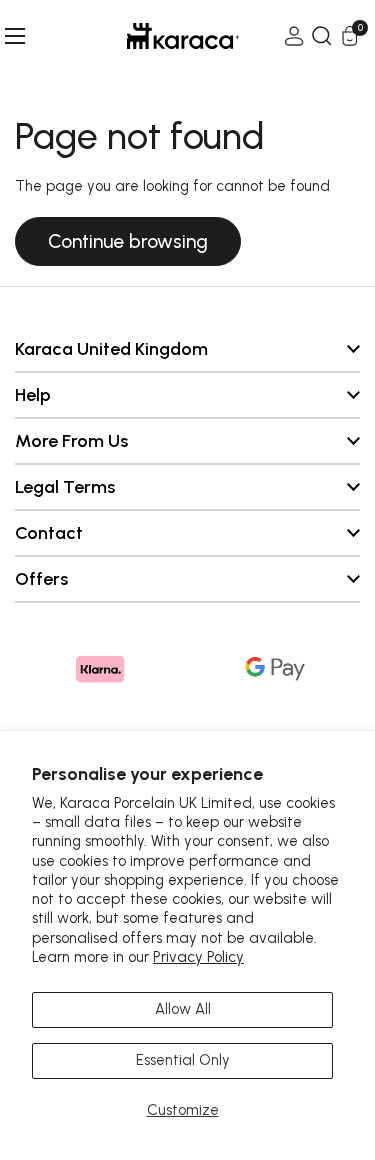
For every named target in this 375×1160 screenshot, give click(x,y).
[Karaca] (155, 36)
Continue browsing (128, 241)
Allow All (183, 1009)
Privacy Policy (198, 957)
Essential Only (183, 1060)
